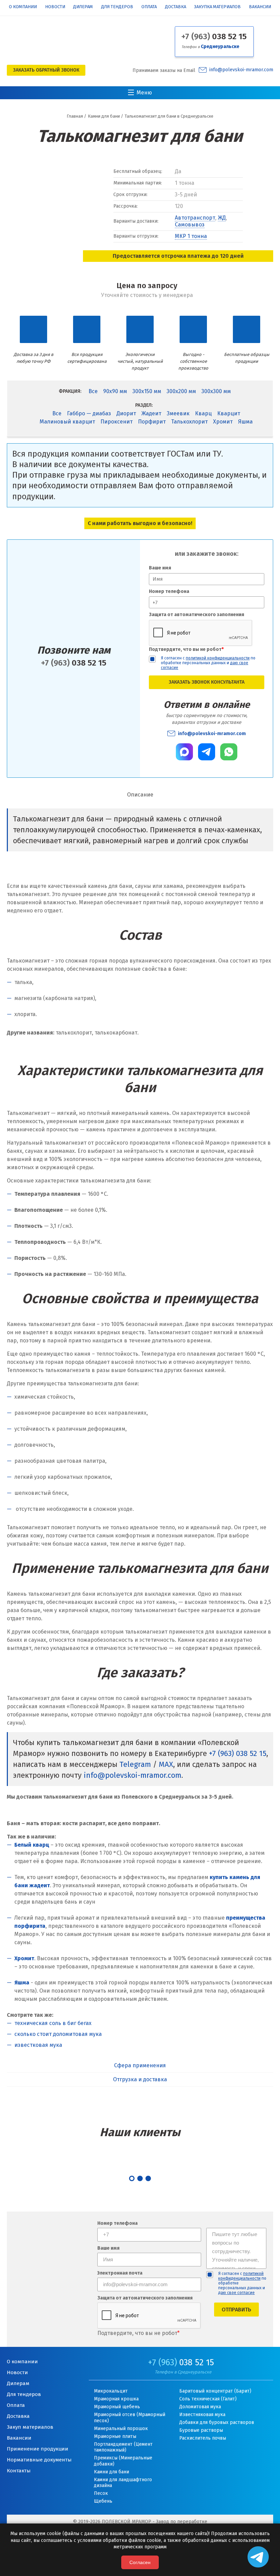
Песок (101, 2493)
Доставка (176, 7)
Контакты (19, 2471)
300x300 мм (216, 391)
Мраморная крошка (116, 2399)
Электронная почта (120, 2273)
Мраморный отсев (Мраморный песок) (130, 2418)
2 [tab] (140, 2178)
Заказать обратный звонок (46, 70)
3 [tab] (148, 2178)
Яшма (245, 422)
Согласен (140, 2562)
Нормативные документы (39, 2460)
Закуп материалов (30, 2427)
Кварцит (229, 413)
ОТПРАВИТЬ (236, 2310)
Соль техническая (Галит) (208, 2399)
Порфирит (152, 422)
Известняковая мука (202, 2415)
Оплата (149, 7)
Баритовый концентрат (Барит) (215, 2391)
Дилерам (83, 7)
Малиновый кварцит (67, 422)
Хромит (223, 422)
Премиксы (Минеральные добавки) (123, 2461)
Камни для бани (111, 2472)
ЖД (222, 218)
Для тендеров (117, 7)
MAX (166, 1764)
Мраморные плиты (115, 2436)
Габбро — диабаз (89, 413)
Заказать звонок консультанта (207, 682)
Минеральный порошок (121, 2429)
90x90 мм (115, 391)
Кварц (203, 413)
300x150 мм (147, 391)
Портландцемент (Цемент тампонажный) (123, 2447)
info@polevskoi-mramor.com (241, 70)
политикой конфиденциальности (218, 658)
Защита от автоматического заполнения (197, 615)
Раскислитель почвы (203, 2438)
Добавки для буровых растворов (217, 2422)
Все (93, 391)
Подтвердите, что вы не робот (186, 649)
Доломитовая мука (200, 2407)
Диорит (126, 413)
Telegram (135, 1764)
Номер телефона (169, 591)
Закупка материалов (217, 7)
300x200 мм (181, 391)
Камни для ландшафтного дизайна (123, 2483)
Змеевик (178, 413)
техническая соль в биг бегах (53, 2023)
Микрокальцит (111, 2391)
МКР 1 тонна (191, 236)
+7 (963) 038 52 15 (238, 1753)
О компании (23, 7)
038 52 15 (214, 36)
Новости (55, 7)
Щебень (103, 2501)
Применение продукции (38, 2449)
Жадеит (151, 413)
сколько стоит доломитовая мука (58, 2034)
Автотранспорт (195, 218)
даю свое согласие (236, 2293)
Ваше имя (160, 568)
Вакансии (260, 7)
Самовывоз (190, 225)
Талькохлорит (189, 422)
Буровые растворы (201, 2430)
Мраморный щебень (117, 2407)
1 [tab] (132, 2178)
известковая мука (38, 2045)
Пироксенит (116, 422)
